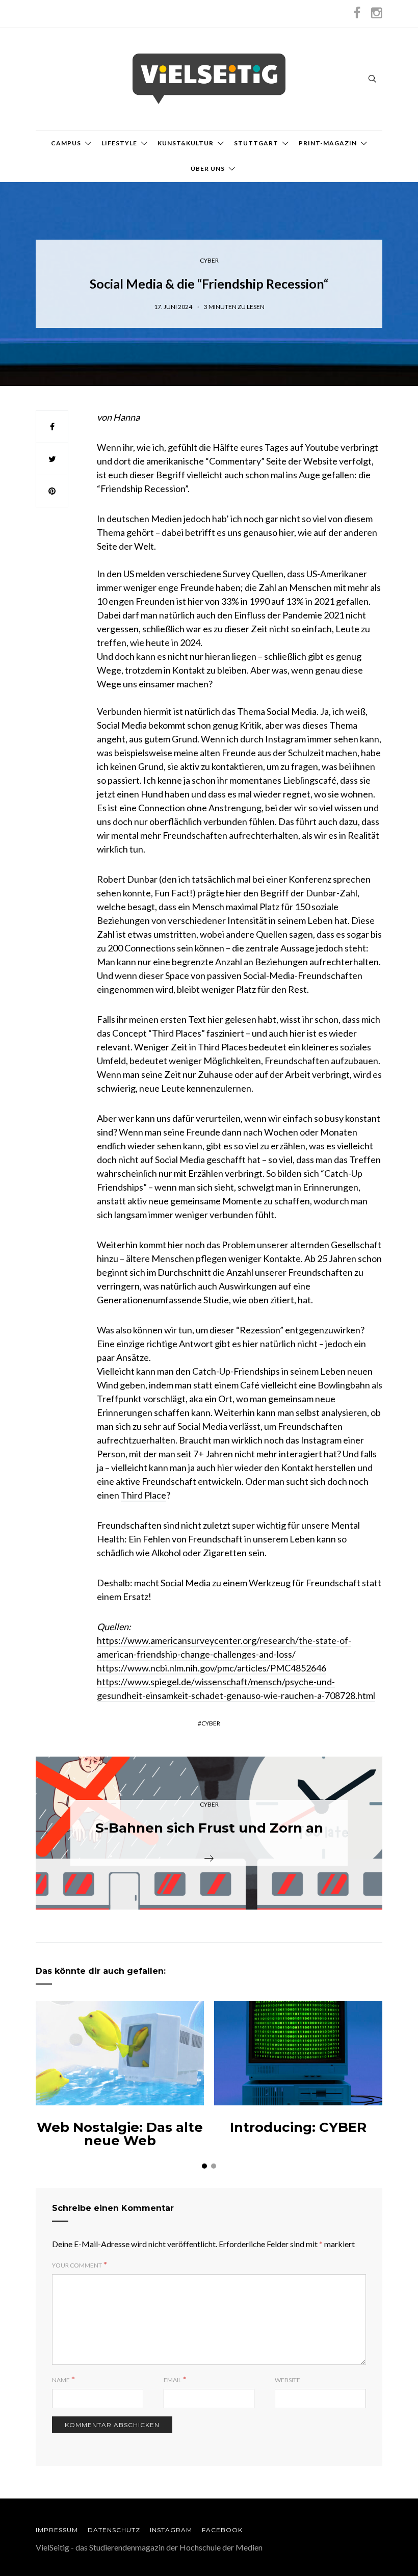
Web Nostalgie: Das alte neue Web (120, 2134)
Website (288, 2380)
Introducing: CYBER (298, 2127)
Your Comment (77, 2265)
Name (61, 2380)
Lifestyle (119, 143)
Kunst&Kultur (186, 143)
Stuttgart (256, 143)
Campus (66, 143)
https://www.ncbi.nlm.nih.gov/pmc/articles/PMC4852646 (212, 1668)
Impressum (57, 2530)
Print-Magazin (328, 143)
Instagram (171, 2530)
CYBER (209, 260)
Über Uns (208, 169)
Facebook (222, 2530)
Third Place (143, 1495)
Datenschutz (114, 2530)
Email (173, 2380)
